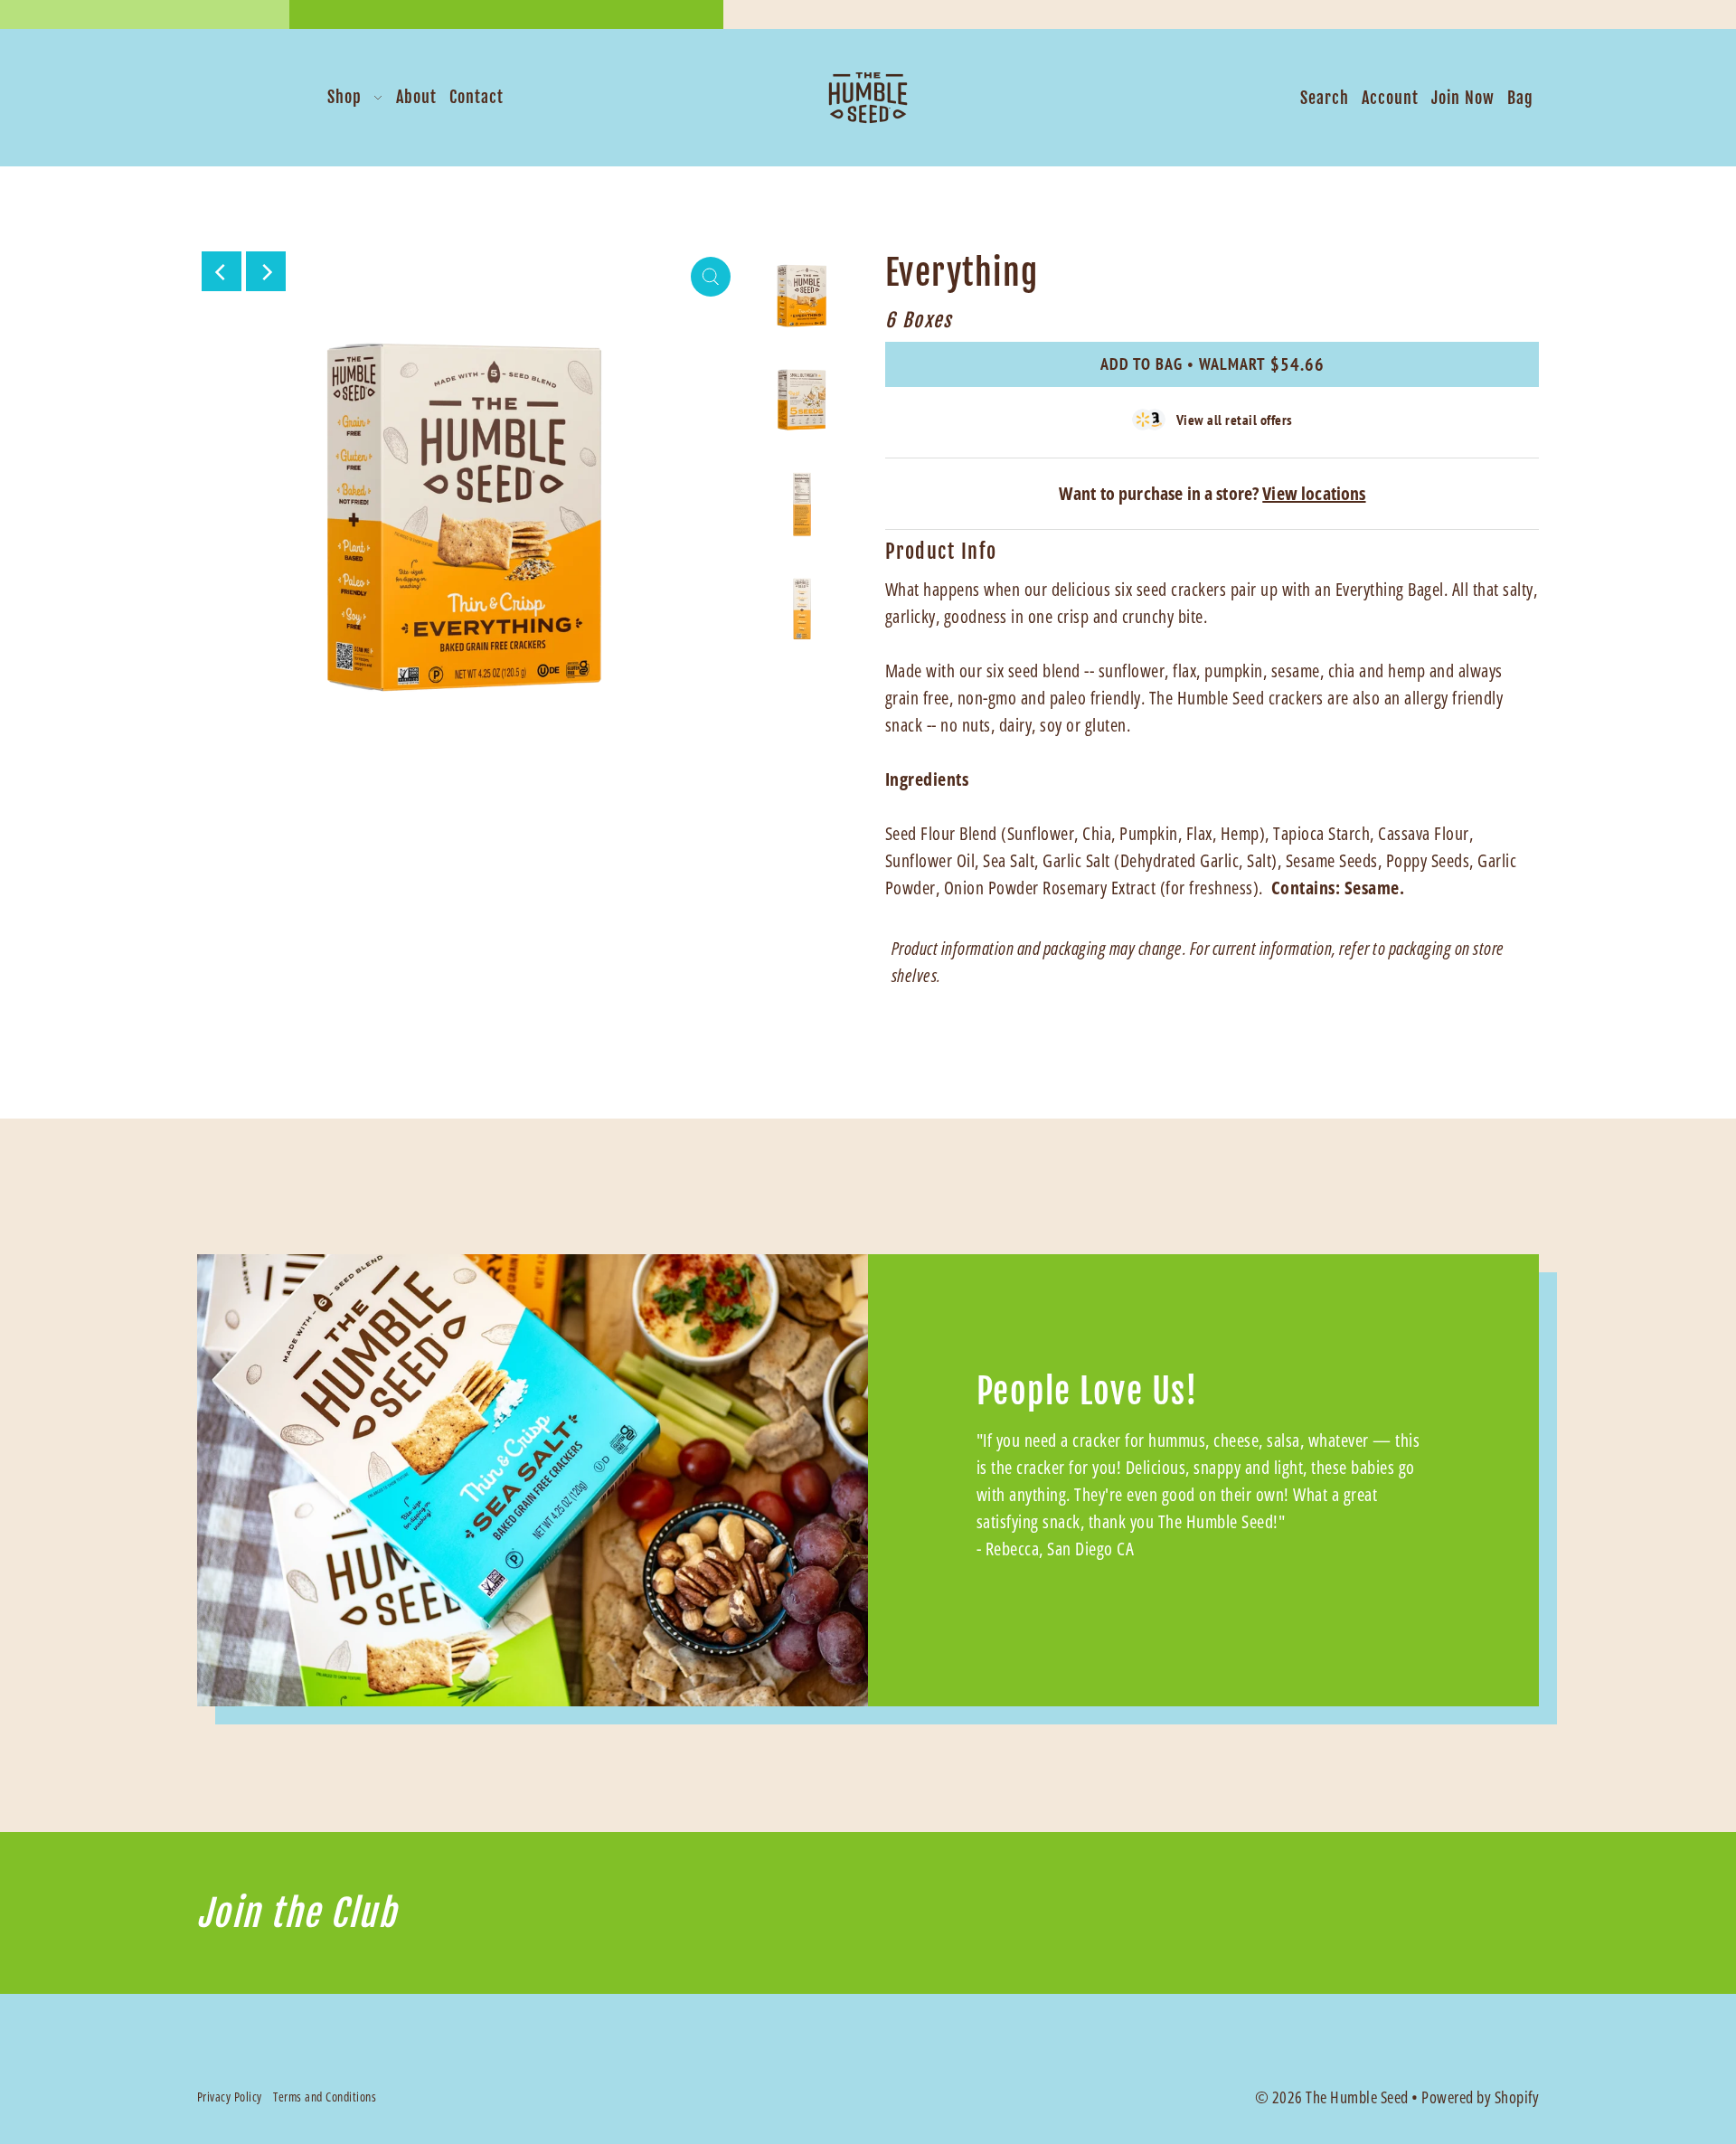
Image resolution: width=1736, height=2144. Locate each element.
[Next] (266, 271)
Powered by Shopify (1480, 2097)
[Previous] (222, 271)
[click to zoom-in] (711, 277)
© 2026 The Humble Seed (1332, 2097)
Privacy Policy (230, 2097)
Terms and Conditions (325, 2097)
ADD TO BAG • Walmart (1212, 364)
